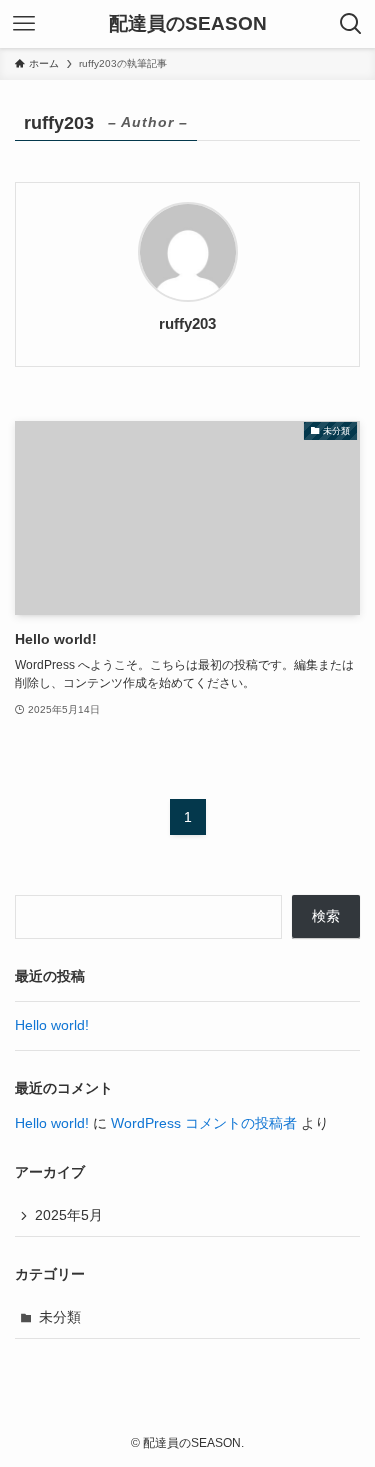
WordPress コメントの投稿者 (204, 1123)
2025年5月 (69, 1215)
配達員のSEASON (188, 24)
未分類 (60, 1317)
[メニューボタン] (24, 24)
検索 (326, 916)
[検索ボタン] (351, 24)
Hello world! (52, 1025)
